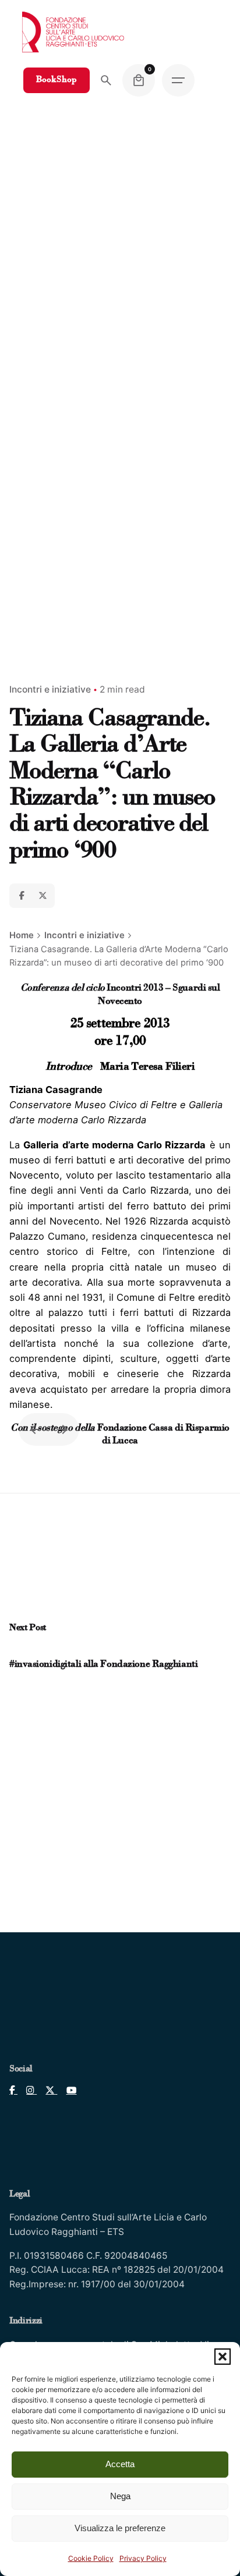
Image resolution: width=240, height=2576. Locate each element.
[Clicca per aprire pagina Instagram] (27, 2090)
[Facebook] (22, 896)
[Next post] (26, 1650)
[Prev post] (15, 1650)
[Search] (106, 80)
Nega (120, 2496)
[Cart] (139, 80)
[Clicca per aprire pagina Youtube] (67, 2090)
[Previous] (35, 1429)
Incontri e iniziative (50, 689)
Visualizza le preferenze (120, 2528)
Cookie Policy (91, 2558)
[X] (43, 896)
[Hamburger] (178, 80)
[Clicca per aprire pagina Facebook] (13, 2090)
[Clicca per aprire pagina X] (47, 2090)
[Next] (63, 1429)
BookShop (57, 80)
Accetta (120, 2464)
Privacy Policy (143, 2558)
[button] (223, 2357)
